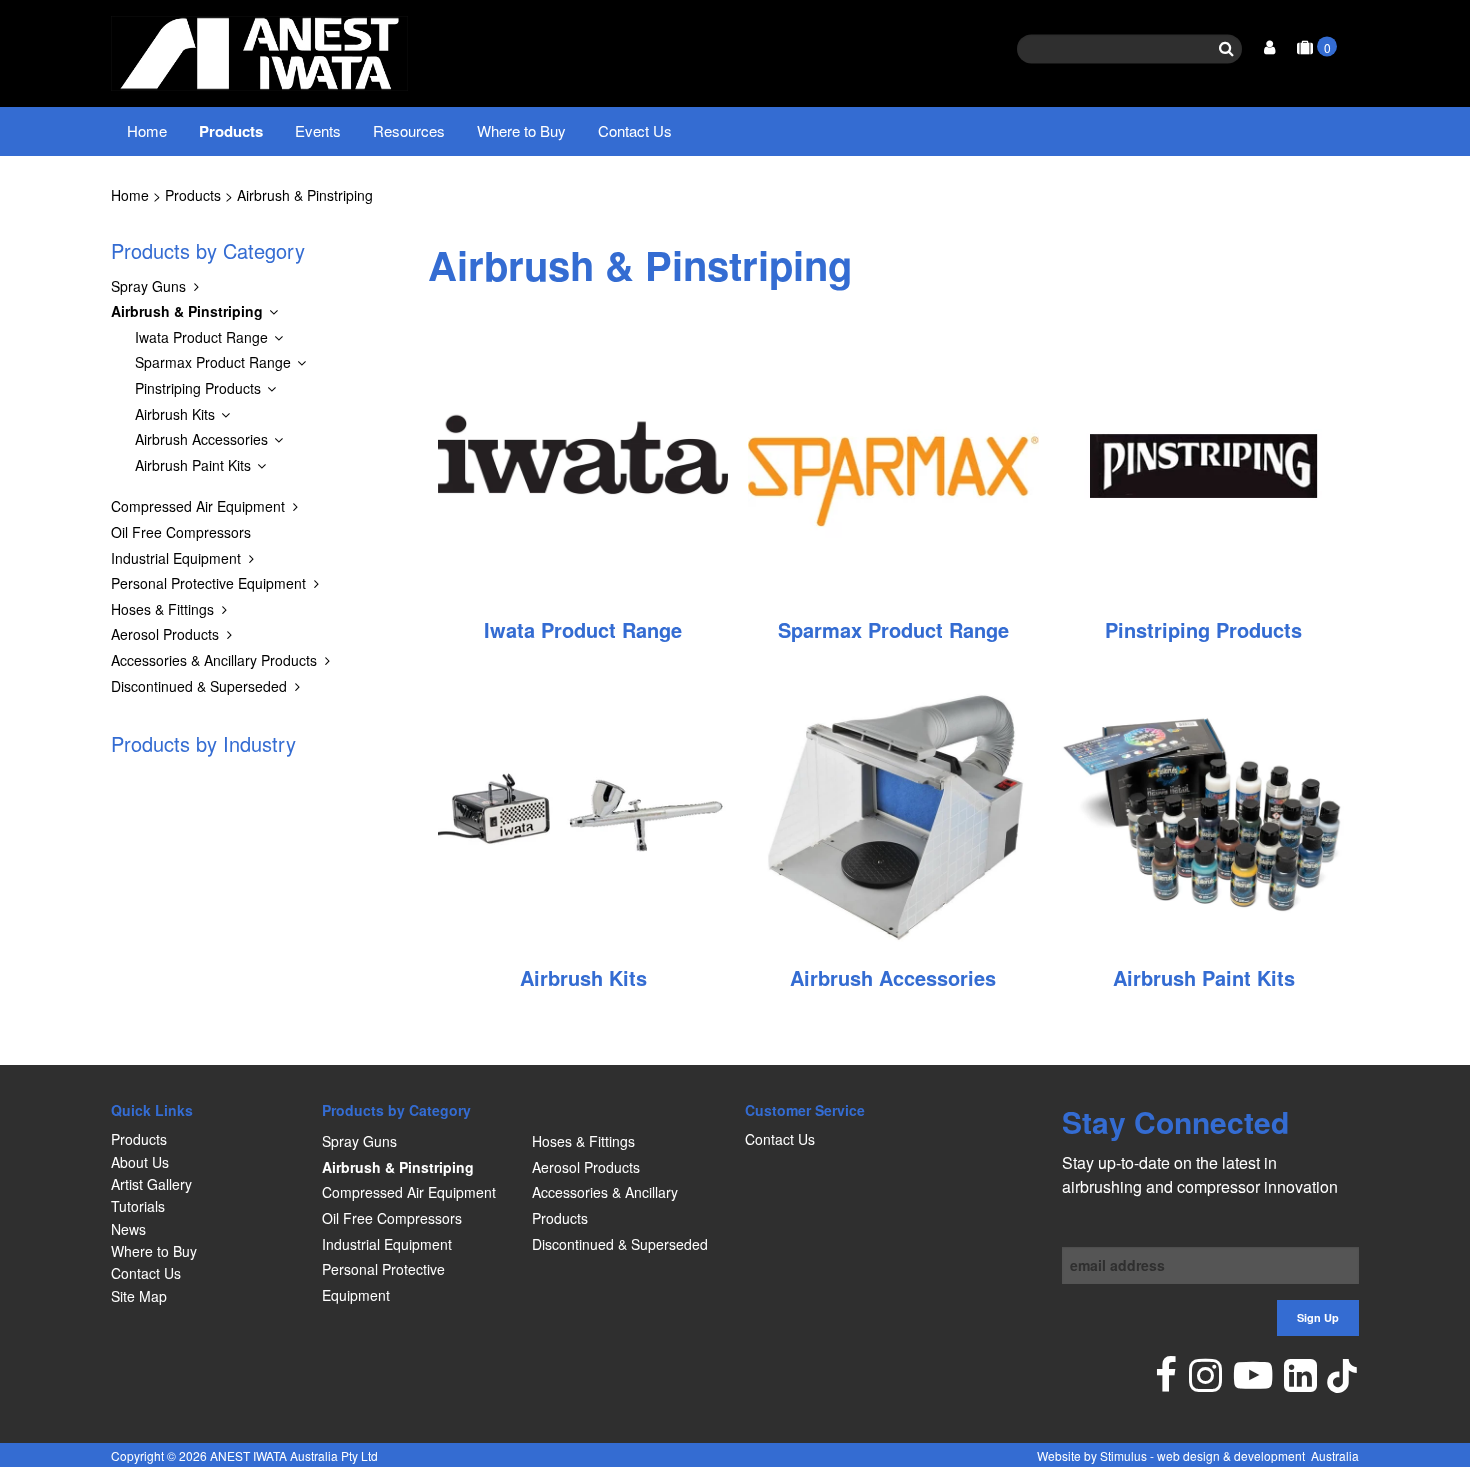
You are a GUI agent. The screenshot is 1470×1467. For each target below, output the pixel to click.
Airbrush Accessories (201, 439)
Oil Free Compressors (181, 532)
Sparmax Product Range (213, 362)
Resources (409, 130)
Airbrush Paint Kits (193, 465)
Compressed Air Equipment (198, 506)
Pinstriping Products (198, 388)
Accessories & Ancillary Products (214, 660)
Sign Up (1318, 1317)
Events (318, 130)
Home (147, 130)
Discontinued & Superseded (199, 686)
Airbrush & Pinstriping (305, 195)
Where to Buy (521, 130)
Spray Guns (148, 286)
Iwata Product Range (201, 337)
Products (231, 131)
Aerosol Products (165, 634)
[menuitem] (206, 1139)
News (128, 1229)
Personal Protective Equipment (208, 583)
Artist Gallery (151, 1184)
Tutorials (138, 1206)
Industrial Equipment (176, 558)
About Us (140, 1162)
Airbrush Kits (175, 414)
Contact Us (635, 130)
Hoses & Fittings (162, 609)
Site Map (139, 1296)
